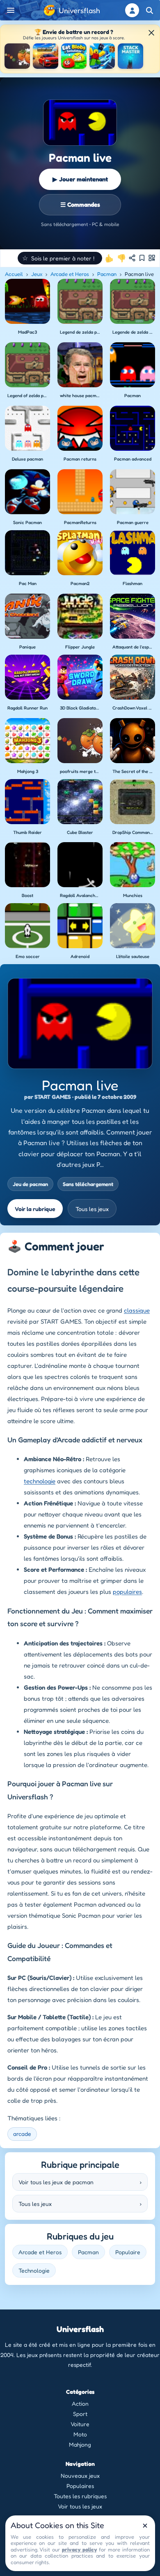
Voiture (80, 2424)
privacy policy (79, 2549)
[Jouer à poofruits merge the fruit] (17, 56)
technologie (40, 1481)
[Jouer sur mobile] (152, 258)
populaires (127, 1592)
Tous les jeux (92, 1209)
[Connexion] (132, 10)
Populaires (80, 2486)
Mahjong (80, 2444)
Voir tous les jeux (80, 2506)
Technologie (34, 2270)
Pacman (107, 274)
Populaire (128, 2252)
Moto (80, 2434)
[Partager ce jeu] (132, 258)
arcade (22, 2134)
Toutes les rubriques (80, 2496)
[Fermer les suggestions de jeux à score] (151, 33)
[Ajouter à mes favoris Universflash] (142, 258)
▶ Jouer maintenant (80, 179)
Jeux (37, 274)
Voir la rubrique (35, 1209)
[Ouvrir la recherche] (149, 10)
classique (137, 1310)
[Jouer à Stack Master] (130, 56)
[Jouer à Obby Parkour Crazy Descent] (102, 56)
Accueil (14, 274)
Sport (80, 2414)
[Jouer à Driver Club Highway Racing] (46, 56)
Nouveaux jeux (80, 2475)
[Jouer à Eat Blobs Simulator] (74, 56)
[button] (60, 258)
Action (80, 2403)
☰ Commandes (80, 204)
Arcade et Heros (70, 274)
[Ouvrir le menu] (11, 10)
